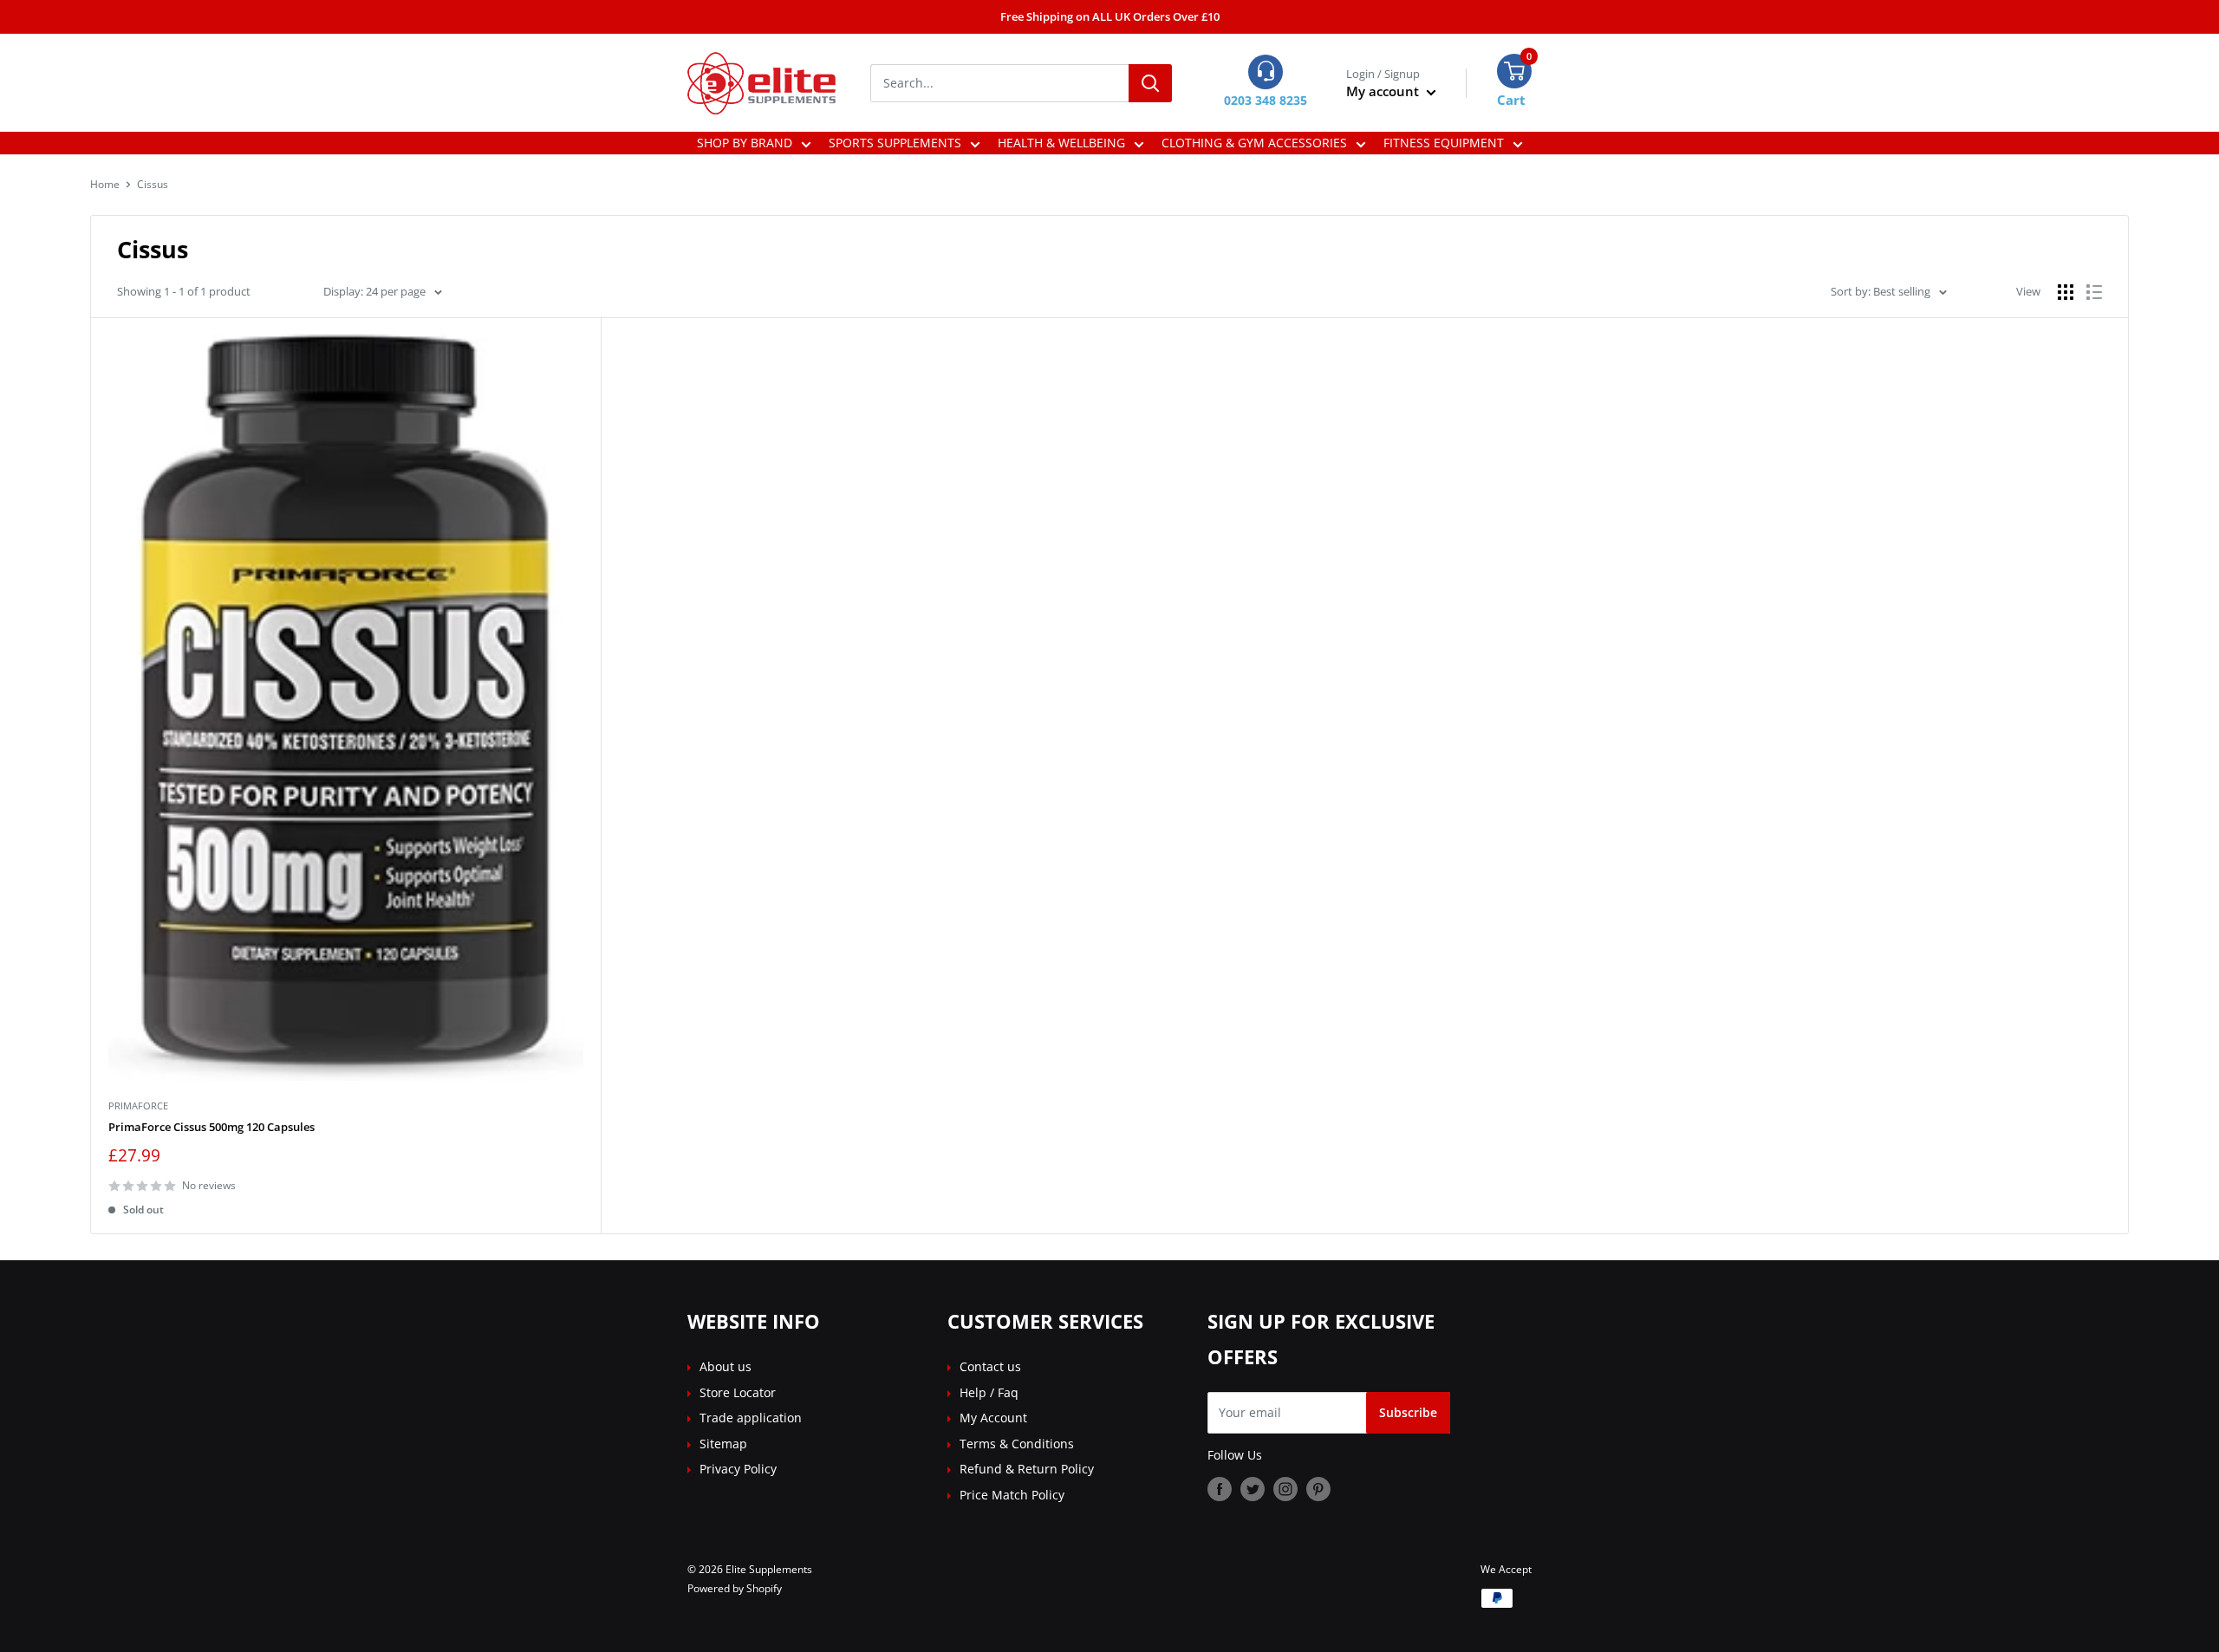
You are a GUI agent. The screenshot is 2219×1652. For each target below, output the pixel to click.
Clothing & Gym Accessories (1254, 143)
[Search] (1150, 83)
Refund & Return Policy (1027, 1469)
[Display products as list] (2094, 292)
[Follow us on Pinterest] (1318, 1489)
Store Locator (738, 1392)
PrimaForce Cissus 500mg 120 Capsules (211, 1127)
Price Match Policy (1012, 1495)
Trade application (751, 1418)
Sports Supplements (895, 143)
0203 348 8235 (1266, 100)
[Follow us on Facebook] (1220, 1489)
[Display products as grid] (2066, 292)
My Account (993, 1418)
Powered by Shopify (735, 1588)
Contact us (990, 1366)
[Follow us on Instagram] (1285, 1489)
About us (726, 1366)
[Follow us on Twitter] (1253, 1489)
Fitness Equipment (1444, 143)
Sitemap (723, 1444)
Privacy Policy (738, 1469)
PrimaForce (138, 1106)
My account (1384, 91)
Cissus (153, 184)
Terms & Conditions (1017, 1444)
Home (105, 184)
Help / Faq (989, 1392)
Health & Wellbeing (1061, 143)
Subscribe (1408, 1412)
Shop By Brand (745, 143)
